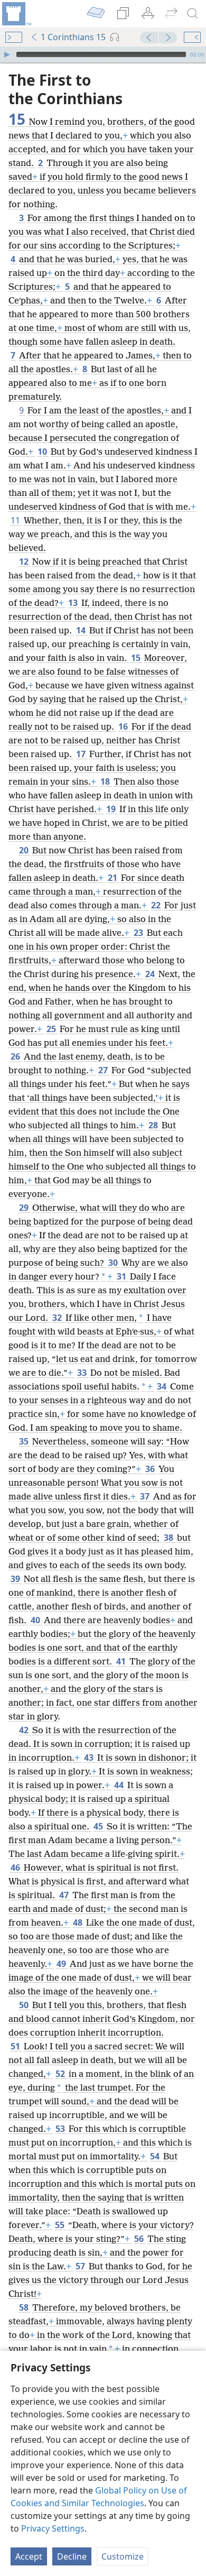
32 (58, 1318)
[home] (16, 14)
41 (122, 1661)
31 (122, 1276)
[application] (103, 54)
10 (43, 452)
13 (74, 603)
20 (25, 850)
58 (25, 2307)
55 (60, 2225)
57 (81, 2266)
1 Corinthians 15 (73, 37)
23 (139, 933)
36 (151, 1469)
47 (65, 1895)
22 (157, 905)
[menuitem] (16, 14)
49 (62, 1964)
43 (90, 1758)
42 (25, 1730)
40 (36, 1620)
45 (99, 1826)
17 (82, 754)
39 (16, 1579)
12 (25, 562)
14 (82, 630)
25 (52, 1029)
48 (78, 1922)
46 (16, 1867)
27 (104, 1070)
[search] (193, 14)
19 (112, 809)
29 (25, 1208)
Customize (123, 2556)
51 (16, 2046)
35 (25, 1441)
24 (151, 974)
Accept (29, 2556)
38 (169, 1538)
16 (124, 726)
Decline (72, 2556)
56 (140, 2239)
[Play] (7, 54)
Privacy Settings (53, 2528)
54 (156, 2156)
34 (162, 1386)
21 (113, 878)
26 (16, 1056)
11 (16, 520)
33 (83, 1373)
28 (154, 1125)
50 (25, 2005)
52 (61, 2074)
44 (120, 1785)
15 (137, 658)
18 (106, 781)
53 (61, 2129)
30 (114, 1263)
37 (146, 1496)
